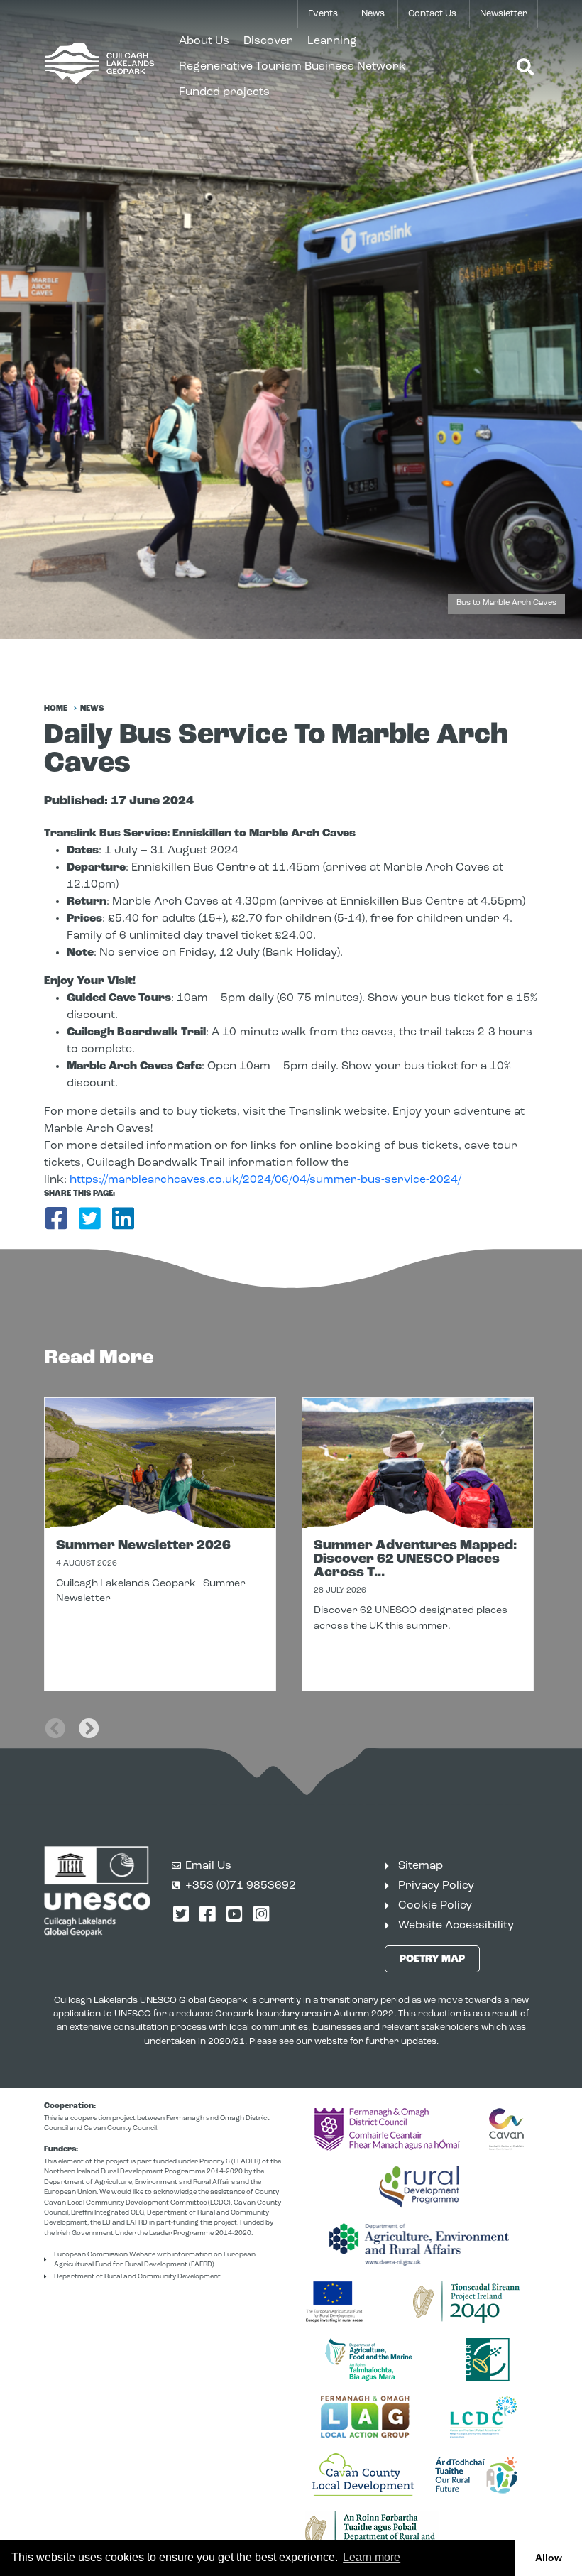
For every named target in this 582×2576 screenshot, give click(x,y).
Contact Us (432, 14)
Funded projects (224, 92)
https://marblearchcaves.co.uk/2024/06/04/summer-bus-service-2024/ (265, 1180)
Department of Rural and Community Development (137, 2277)
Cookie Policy (435, 1906)
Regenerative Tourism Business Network (292, 67)
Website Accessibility (456, 1926)
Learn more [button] (372, 2557)
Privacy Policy (436, 1886)
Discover (268, 41)
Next (89, 1719)
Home (56, 709)
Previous (55, 1719)
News (373, 14)
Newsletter (504, 14)
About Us (204, 41)
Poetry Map (432, 1959)
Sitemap (421, 1866)
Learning (332, 41)
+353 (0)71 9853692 (241, 1886)
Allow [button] (549, 2558)
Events (323, 14)
